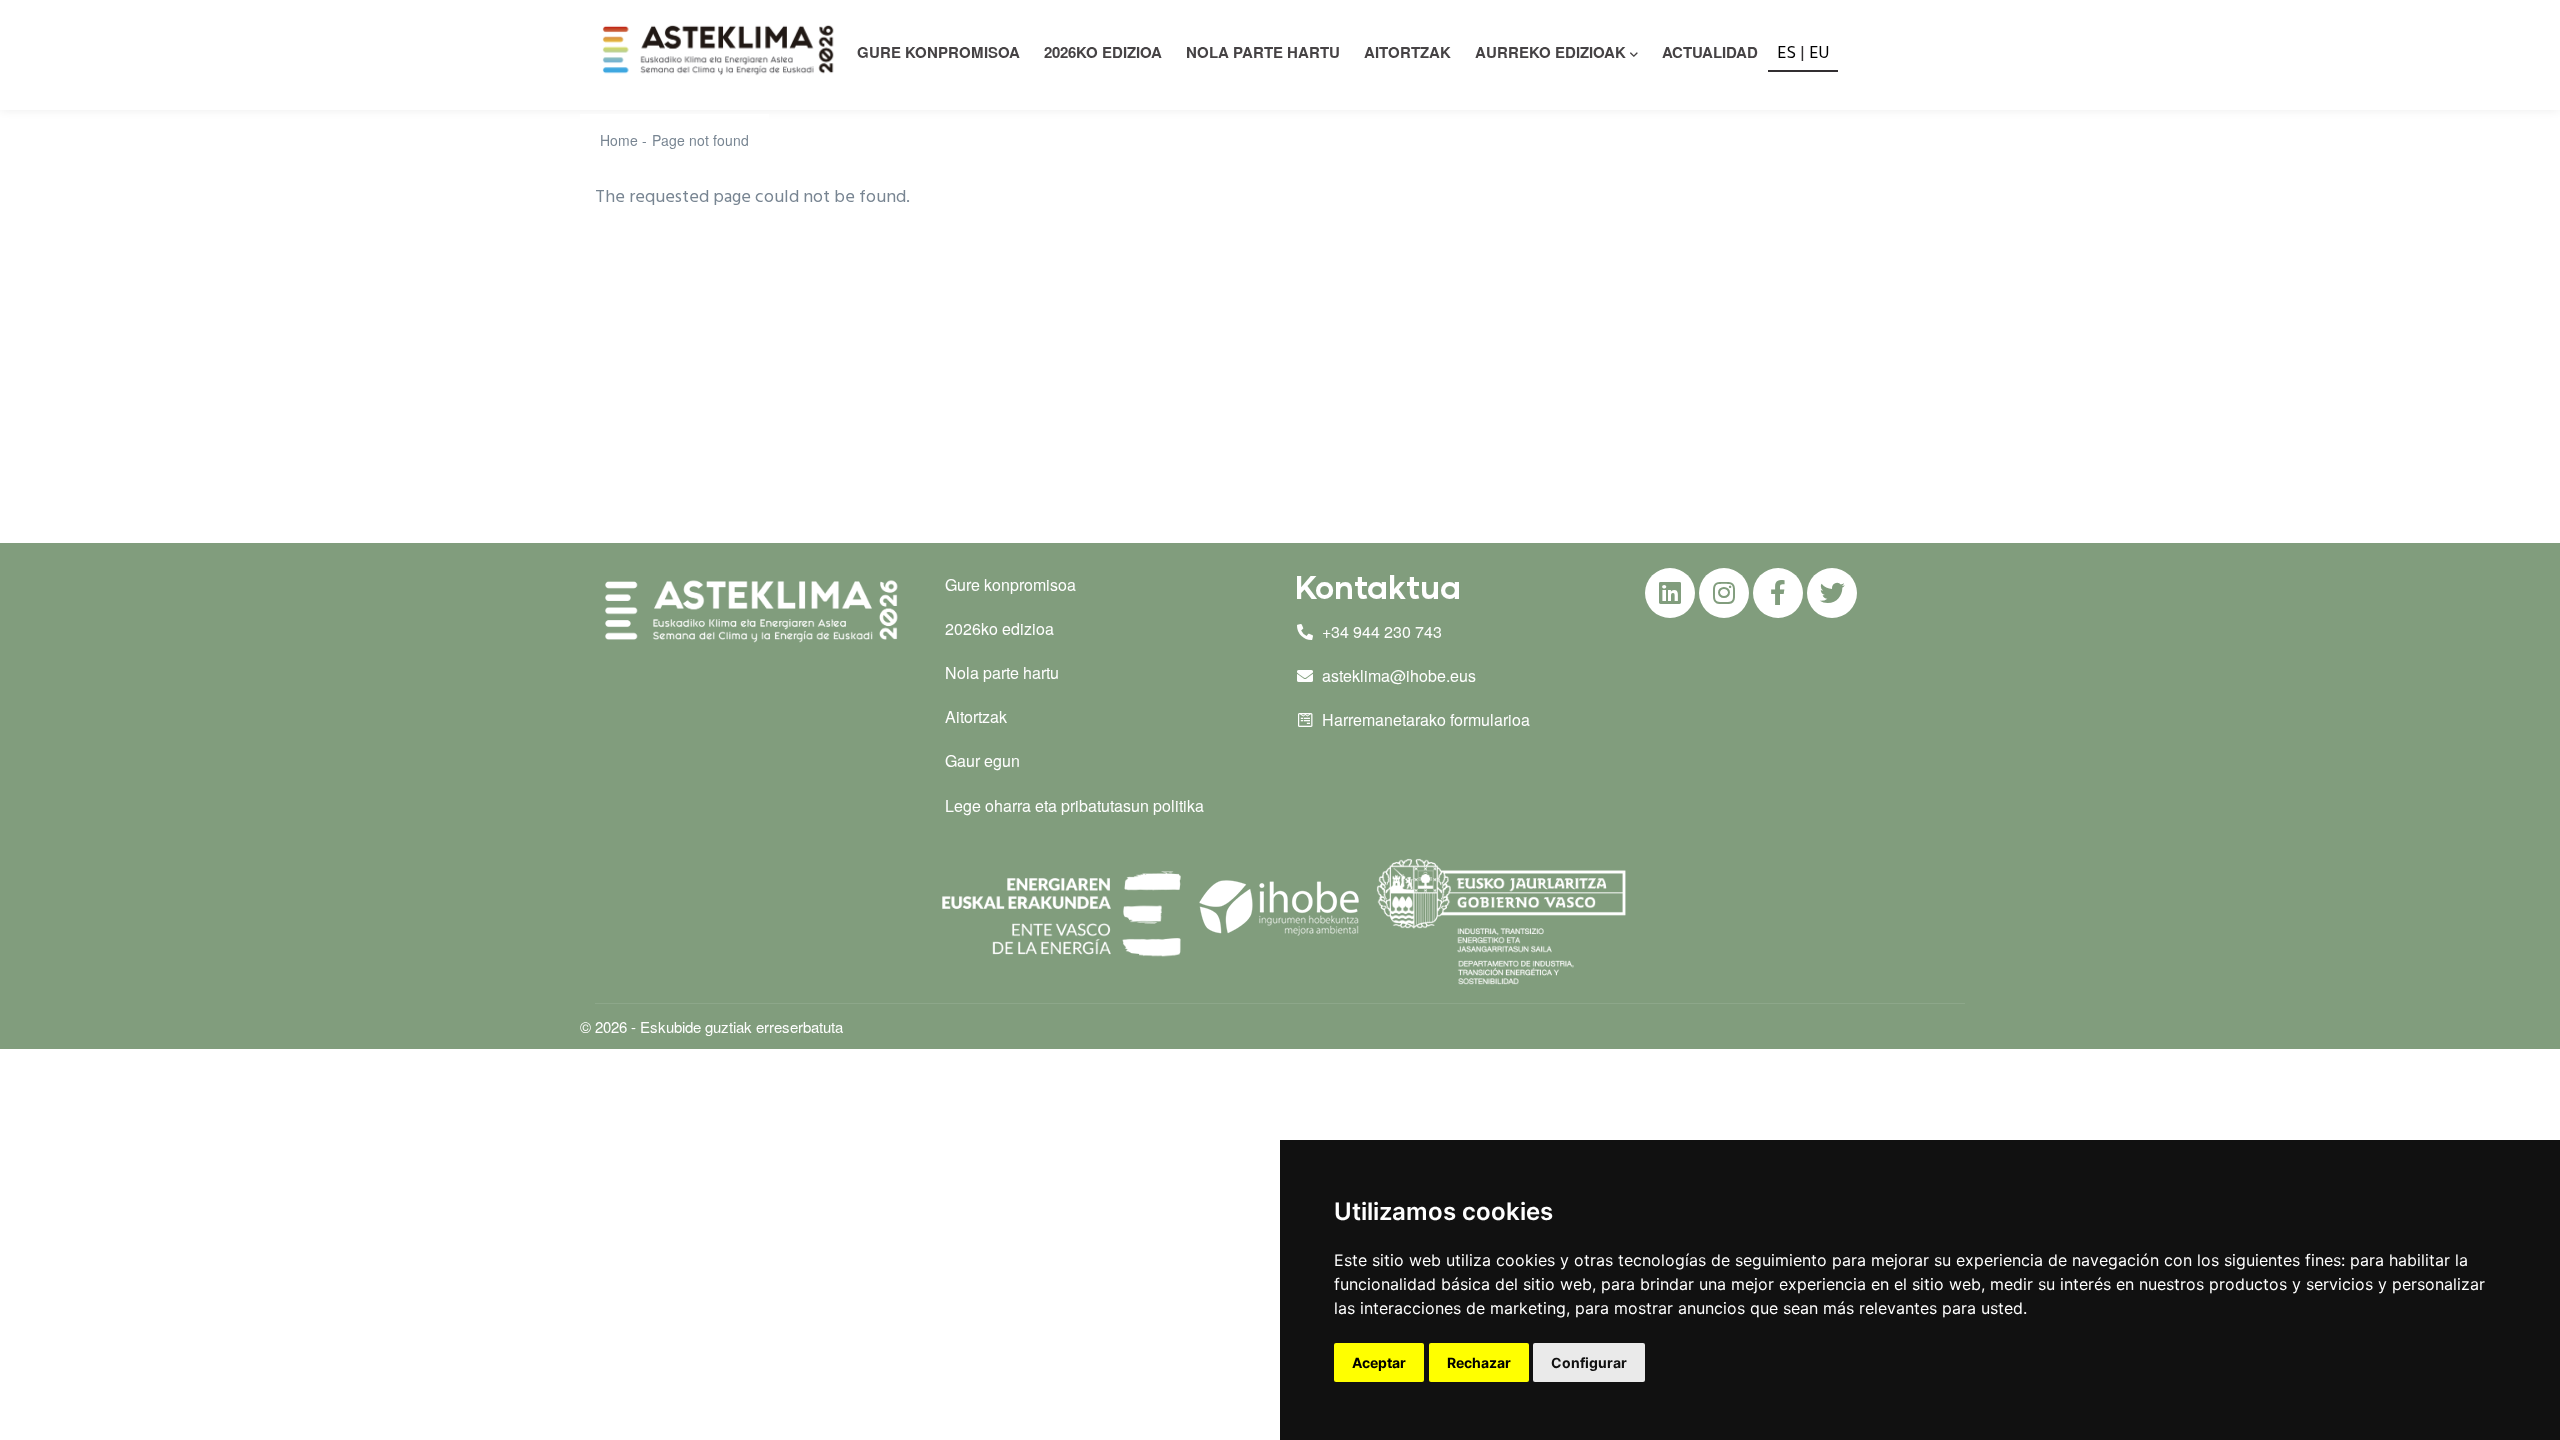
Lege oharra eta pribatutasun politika (1074, 805)
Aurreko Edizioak (1550, 52)
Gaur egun (982, 760)
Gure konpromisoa (1010, 584)
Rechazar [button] (1479, 1362)
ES (1786, 53)
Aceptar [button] (1379, 1362)
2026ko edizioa (1103, 52)
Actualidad (1710, 52)
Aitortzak (1407, 52)
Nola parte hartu (1263, 52)
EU (1819, 53)
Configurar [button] (1589, 1362)
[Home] (721, 50)
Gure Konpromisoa (938, 52)
